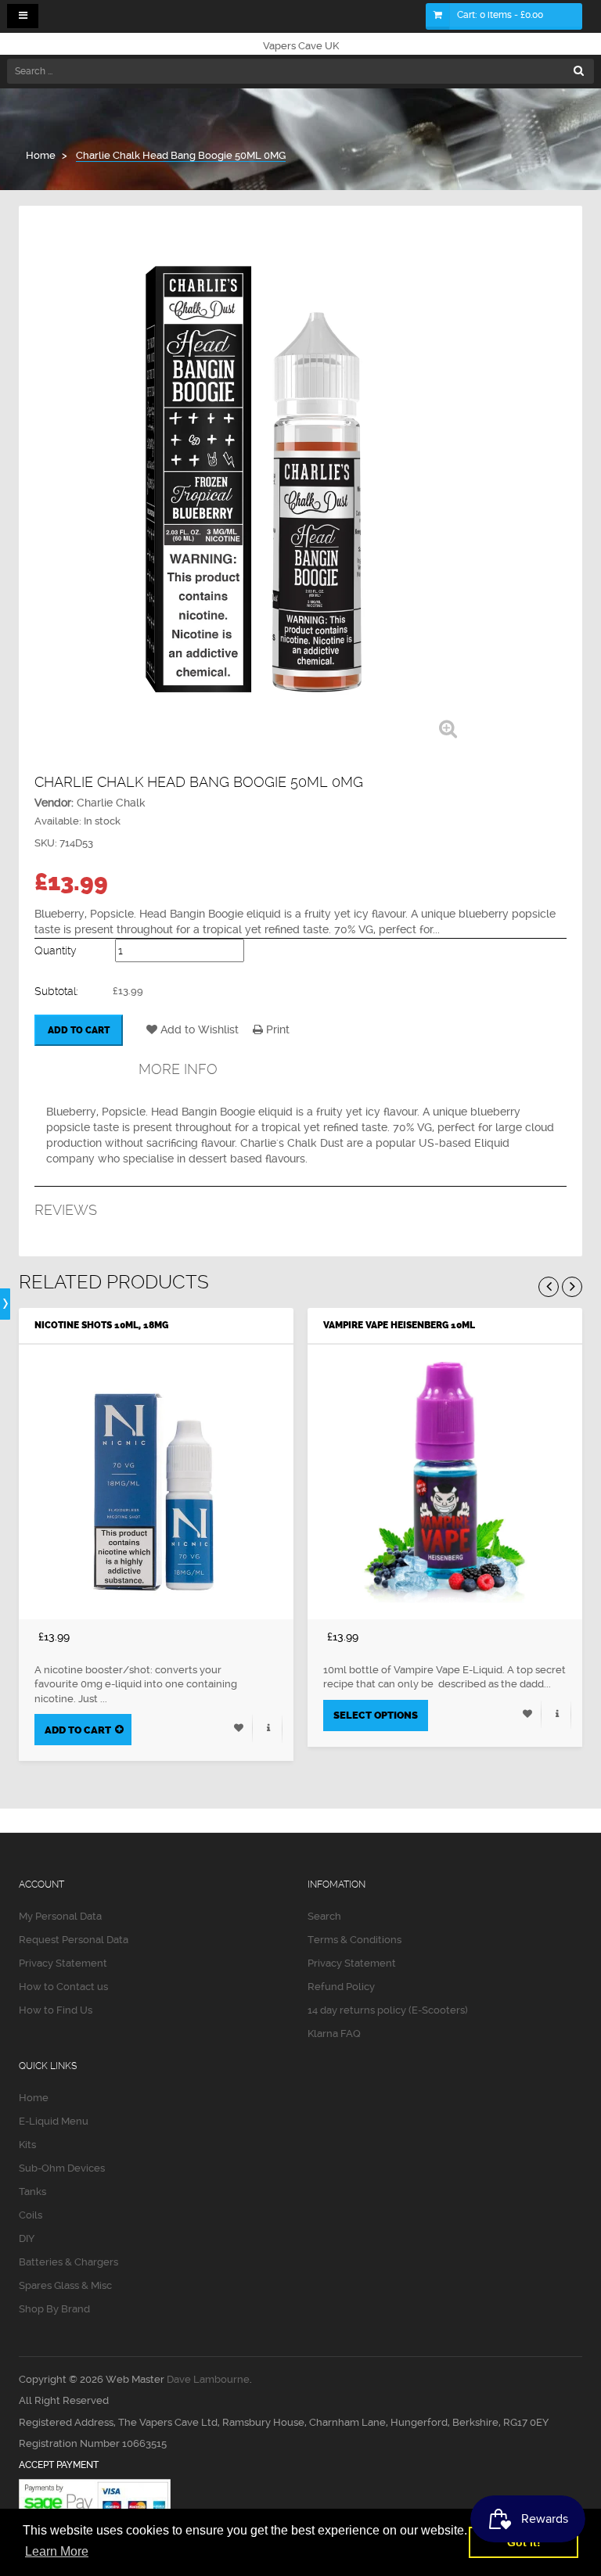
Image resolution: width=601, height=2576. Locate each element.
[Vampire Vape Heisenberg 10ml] (445, 1482)
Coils (31, 2215)
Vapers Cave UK (301, 46)
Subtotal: (56, 991)
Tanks (32, 2192)
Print (276, 1029)
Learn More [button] (57, 2551)
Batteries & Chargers (68, 2262)
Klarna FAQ (334, 2033)
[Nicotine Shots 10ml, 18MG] (156, 1482)
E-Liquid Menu (54, 2121)
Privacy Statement (63, 1963)
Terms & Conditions (354, 1940)
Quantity (56, 950)
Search (324, 1916)
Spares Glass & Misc (65, 2285)
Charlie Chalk (111, 803)
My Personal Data (60, 1916)
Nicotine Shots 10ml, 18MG (101, 1325)
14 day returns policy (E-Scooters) (388, 2010)
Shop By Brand (54, 2309)
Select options (376, 1715)
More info (178, 1069)
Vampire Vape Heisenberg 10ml (399, 1325)
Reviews (66, 1210)
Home (34, 2098)
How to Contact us (63, 1987)
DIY (27, 2238)
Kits (27, 2145)
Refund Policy (341, 1987)
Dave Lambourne (208, 2379)
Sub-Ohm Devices (62, 2168)
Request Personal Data (74, 1940)
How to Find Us (56, 2010)
